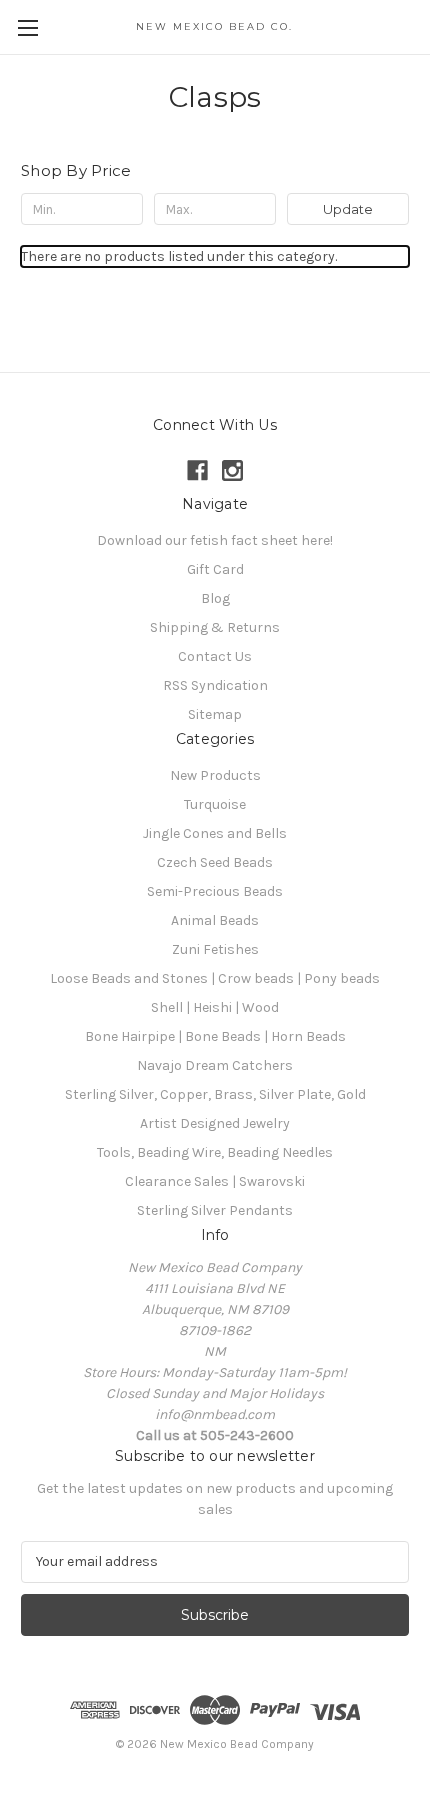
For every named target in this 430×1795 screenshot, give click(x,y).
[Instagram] (232, 470)
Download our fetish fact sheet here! (215, 540)
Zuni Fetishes (215, 949)
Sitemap (215, 714)
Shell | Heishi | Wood (215, 1007)
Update (348, 209)
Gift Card (215, 569)
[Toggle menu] (27, 27)
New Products (215, 775)
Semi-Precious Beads (215, 891)
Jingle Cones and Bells (215, 833)
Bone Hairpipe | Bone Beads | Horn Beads (215, 1036)
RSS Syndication (215, 685)
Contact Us (215, 656)
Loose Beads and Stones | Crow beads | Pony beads (215, 978)
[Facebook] (197, 470)
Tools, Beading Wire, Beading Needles (215, 1152)
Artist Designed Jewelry (215, 1123)
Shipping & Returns (215, 627)
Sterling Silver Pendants (215, 1210)
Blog (215, 598)
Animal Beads (215, 920)
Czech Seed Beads (215, 862)
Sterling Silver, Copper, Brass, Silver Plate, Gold (215, 1094)
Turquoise (215, 804)
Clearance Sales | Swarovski (215, 1181)
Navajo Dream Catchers (215, 1065)
